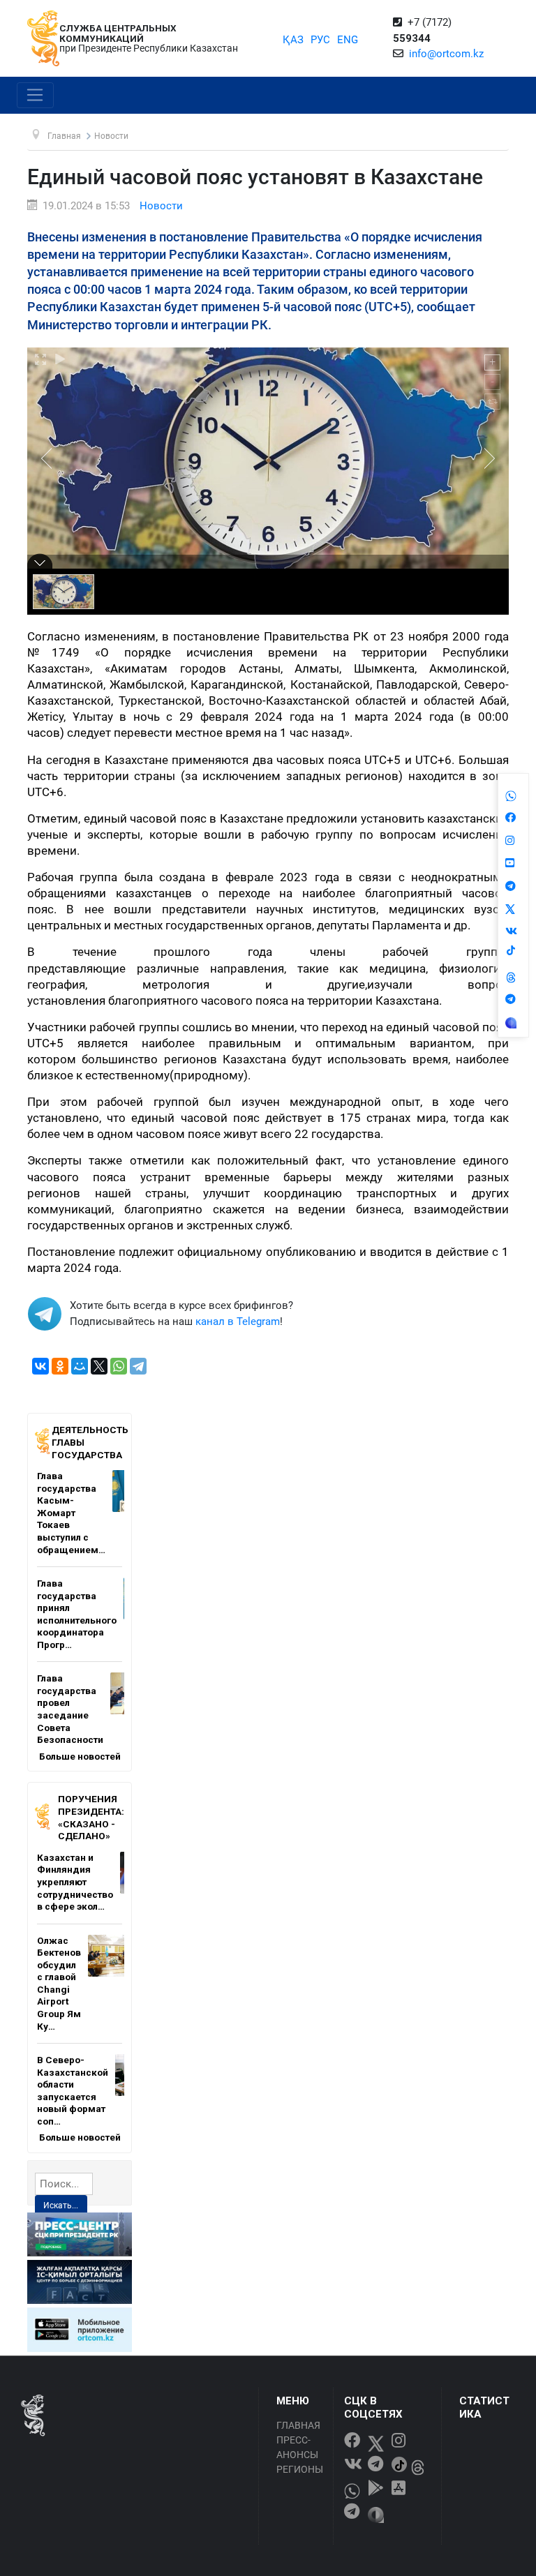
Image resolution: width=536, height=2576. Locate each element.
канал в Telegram (238, 1321)
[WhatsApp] (119, 1366)
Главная (298, 2425)
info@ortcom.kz (446, 54)
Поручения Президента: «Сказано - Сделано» (91, 1817)
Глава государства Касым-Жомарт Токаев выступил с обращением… (71, 1512)
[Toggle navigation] (35, 96)
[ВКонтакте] (40, 1366)
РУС (320, 40)
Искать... (61, 2206)
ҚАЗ (293, 40)
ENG (348, 40)
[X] (99, 1366)
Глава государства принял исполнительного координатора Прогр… (77, 1614)
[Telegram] (138, 1366)
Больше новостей (80, 1756)
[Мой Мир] (80, 1366)
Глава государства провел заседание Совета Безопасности (70, 1709)
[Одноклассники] (60, 1366)
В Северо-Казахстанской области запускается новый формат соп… (73, 2090)
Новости (161, 206)
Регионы (300, 2469)
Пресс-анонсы (297, 2447)
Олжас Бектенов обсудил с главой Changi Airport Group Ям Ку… (59, 1983)
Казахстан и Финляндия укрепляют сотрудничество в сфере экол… (75, 1882)
